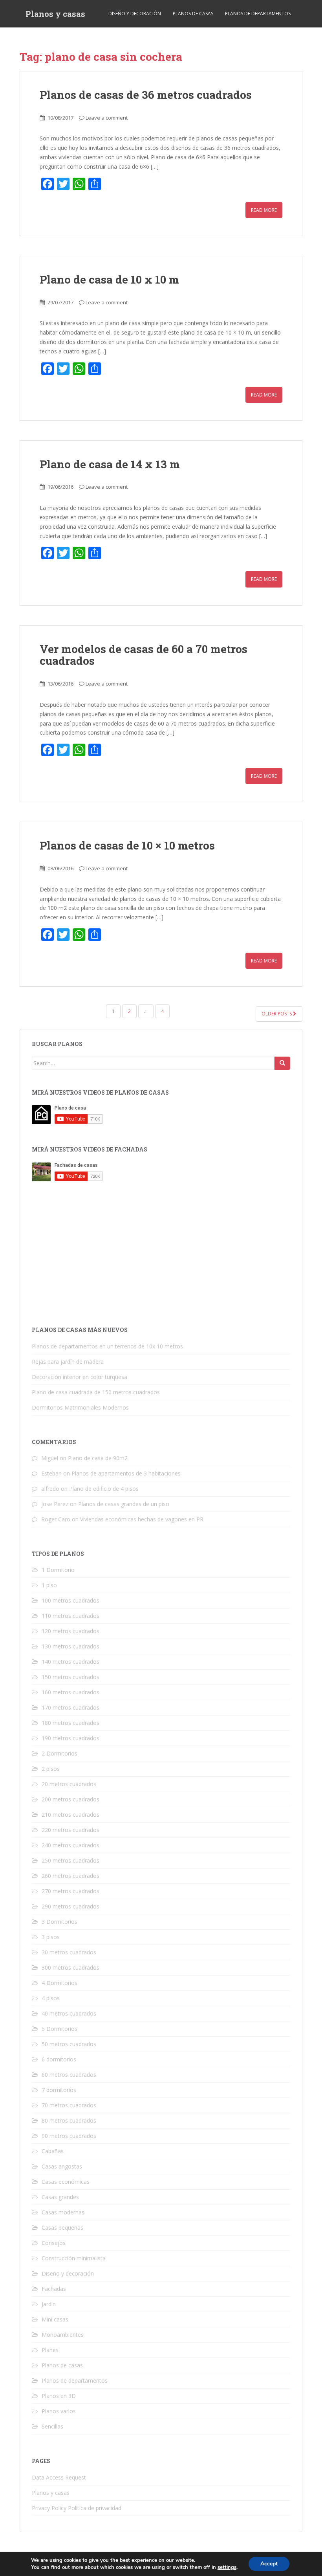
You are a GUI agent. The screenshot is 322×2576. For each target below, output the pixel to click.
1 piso (49, 1585)
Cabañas (53, 2151)
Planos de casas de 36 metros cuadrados (146, 95)
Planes (50, 2350)
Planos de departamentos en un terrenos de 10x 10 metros (107, 1346)
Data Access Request (59, 2477)
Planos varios (59, 2411)
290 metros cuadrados (70, 1906)
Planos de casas (193, 14)
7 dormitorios (59, 2090)
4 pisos (51, 1998)
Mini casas (55, 2319)
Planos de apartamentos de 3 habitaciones (126, 1473)
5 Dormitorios (59, 2029)
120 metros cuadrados (70, 1631)
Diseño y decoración (135, 14)
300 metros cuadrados (70, 1967)
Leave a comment (107, 118)
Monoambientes (63, 2335)
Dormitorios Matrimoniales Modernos (80, 1407)
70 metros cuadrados (69, 2105)
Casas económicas (66, 2182)
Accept (269, 2564)
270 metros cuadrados (70, 1891)
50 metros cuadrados (69, 2044)
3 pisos (51, 1937)
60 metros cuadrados (69, 2075)
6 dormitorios (59, 2059)
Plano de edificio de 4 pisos (104, 1489)
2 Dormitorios (59, 1753)
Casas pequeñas (62, 2228)
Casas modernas (63, 2212)
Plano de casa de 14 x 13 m (110, 464)
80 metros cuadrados (69, 2120)
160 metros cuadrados (70, 1692)
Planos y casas (55, 14)
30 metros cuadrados (69, 1952)
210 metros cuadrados (70, 1815)
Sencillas (52, 2426)
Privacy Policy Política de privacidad (77, 2508)
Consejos (54, 2243)
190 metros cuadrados (70, 1738)
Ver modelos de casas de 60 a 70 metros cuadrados (144, 655)
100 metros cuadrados (70, 1600)
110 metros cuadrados (70, 1616)
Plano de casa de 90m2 (98, 1458)
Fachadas (54, 2289)
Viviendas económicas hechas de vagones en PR (142, 1519)
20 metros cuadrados (69, 1784)
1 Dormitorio (58, 1570)
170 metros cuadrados (70, 1707)
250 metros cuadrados (70, 1860)
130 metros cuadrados (70, 1646)
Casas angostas (62, 2166)
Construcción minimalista (74, 2258)
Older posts (277, 1014)
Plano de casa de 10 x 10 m (109, 279)
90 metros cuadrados (69, 2136)
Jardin (49, 2304)
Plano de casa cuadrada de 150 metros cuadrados (96, 1392)
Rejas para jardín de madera (68, 1362)
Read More (264, 210)
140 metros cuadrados (70, 1662)
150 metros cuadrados (70, 1677)
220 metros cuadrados (70, 1830)
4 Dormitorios (59, 1983)
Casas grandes (60, 2197)
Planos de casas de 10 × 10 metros (127, 845)
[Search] (282, 1063)
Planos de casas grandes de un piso (124, 1504)
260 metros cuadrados (70, 1876)
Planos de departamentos (258, 14)
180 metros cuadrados (70, 1723)
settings (227, 2567)
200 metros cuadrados (70, 1799)
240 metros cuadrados (70, 1845)
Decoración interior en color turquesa (80, 1377)
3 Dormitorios (59, 1922)
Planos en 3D (59, 2396)
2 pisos (51, 1769)
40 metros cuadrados (69, 2013)
